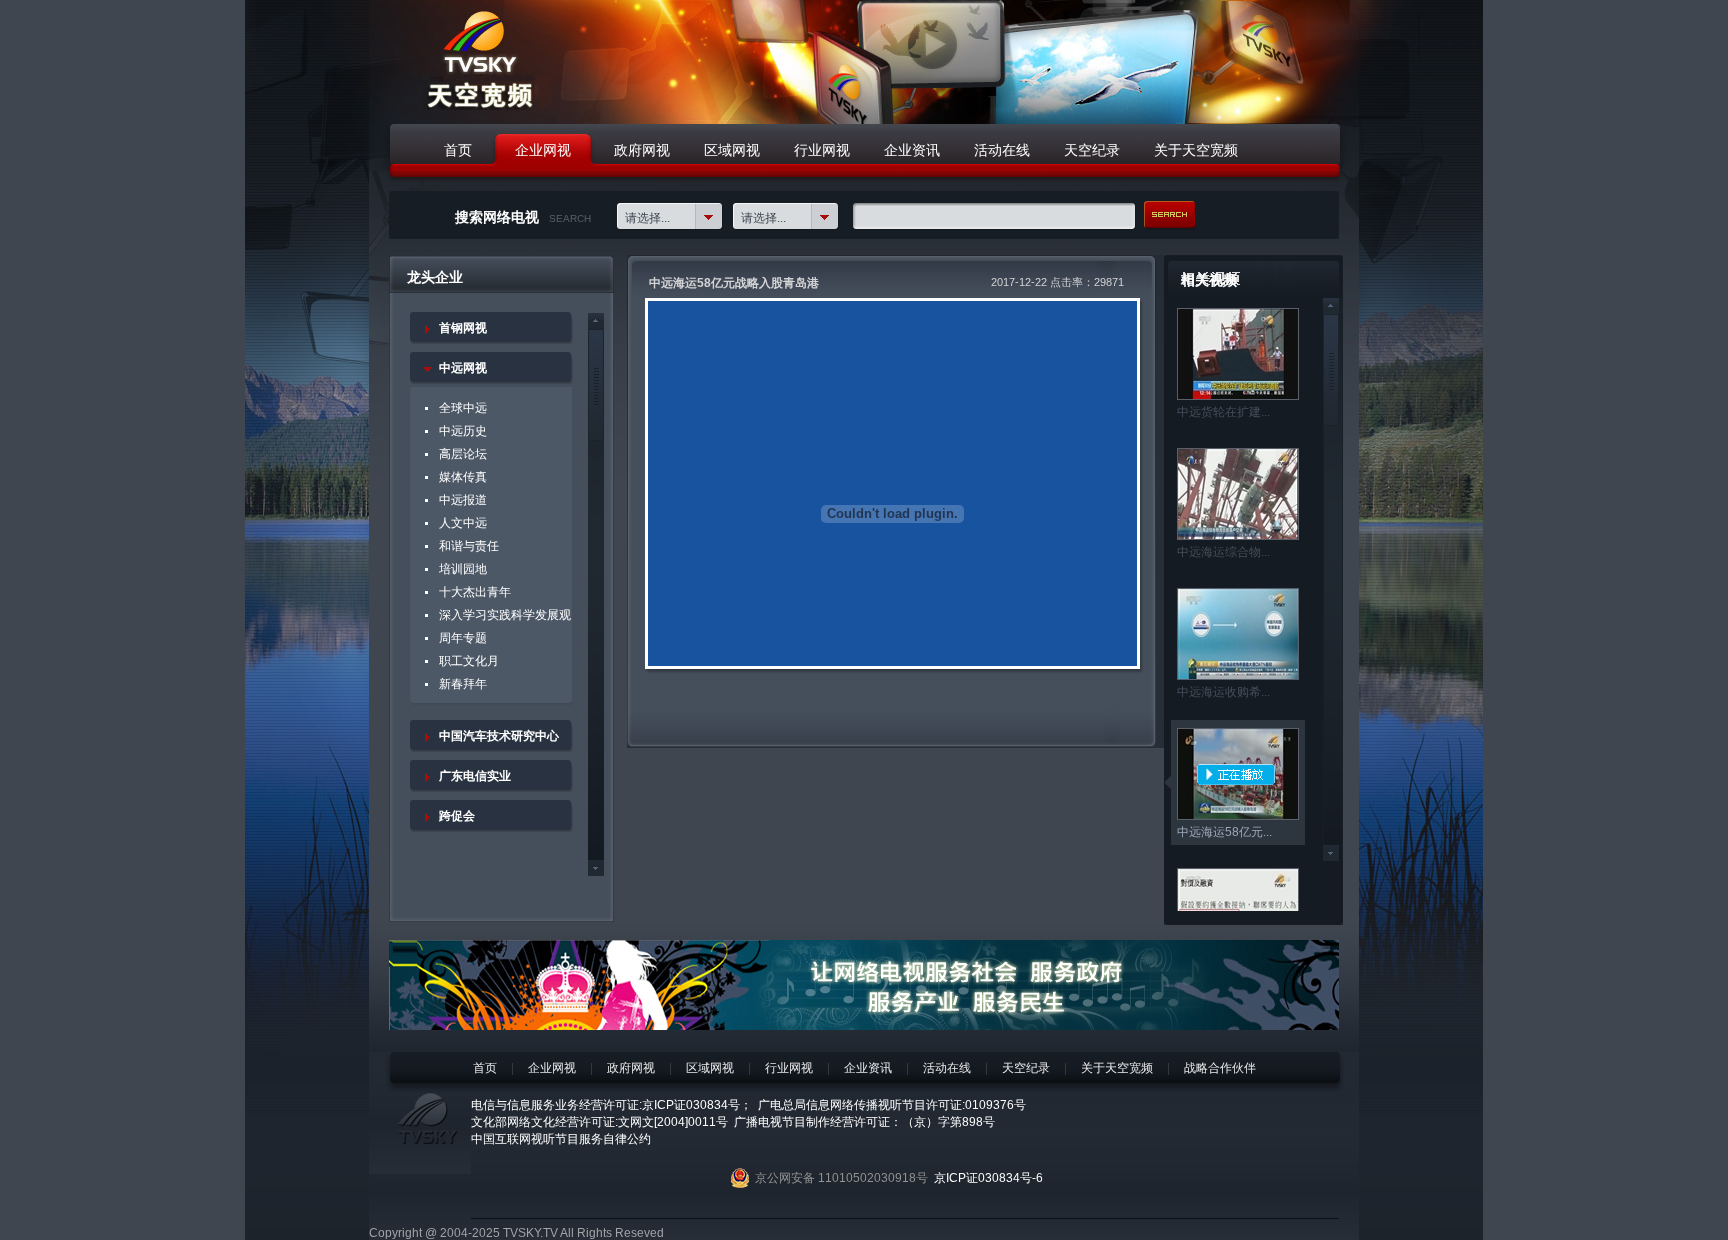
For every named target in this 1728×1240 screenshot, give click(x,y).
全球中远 (463, 408)
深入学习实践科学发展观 (505, 615)
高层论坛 (463, 454)
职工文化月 (469, 661)
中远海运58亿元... (1224, 832)
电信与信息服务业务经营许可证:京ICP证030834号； (611, 1105)
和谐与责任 (469, 546)
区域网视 (710, 1068)
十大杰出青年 (475, 592)
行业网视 (789, 1068)
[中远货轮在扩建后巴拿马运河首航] (1238, 396)
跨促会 (457, 816)
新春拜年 (463, 684)
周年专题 (463, 638)
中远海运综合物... (1223, 552)
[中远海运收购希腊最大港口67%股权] (1238, 676)
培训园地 (463, 569)
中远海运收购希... (1223, 692)
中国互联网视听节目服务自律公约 (561, 1139)
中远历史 (463, 431)
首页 (485, 1068)
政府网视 (631, 1068)
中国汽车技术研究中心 (499, 736)
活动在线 (947, 1068)
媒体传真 (463, 477)
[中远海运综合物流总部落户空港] (1238, 536)
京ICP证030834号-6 (988, 1178)
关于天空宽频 (1117, 1068)
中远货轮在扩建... (1223, 412)
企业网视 (552, 1068)
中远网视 (463, 368)
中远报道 (463, 500)
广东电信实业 (475, 776)
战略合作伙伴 (1220, 1068)
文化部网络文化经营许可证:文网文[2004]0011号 (599, 1122)
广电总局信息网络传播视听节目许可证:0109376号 (892, 1105)
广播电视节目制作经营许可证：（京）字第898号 (864, 1122)
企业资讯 (868, 1068)
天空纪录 (1026, 1068)
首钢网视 (463, 328)
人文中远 (463, 523)
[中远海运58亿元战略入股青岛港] (1238, 816)
